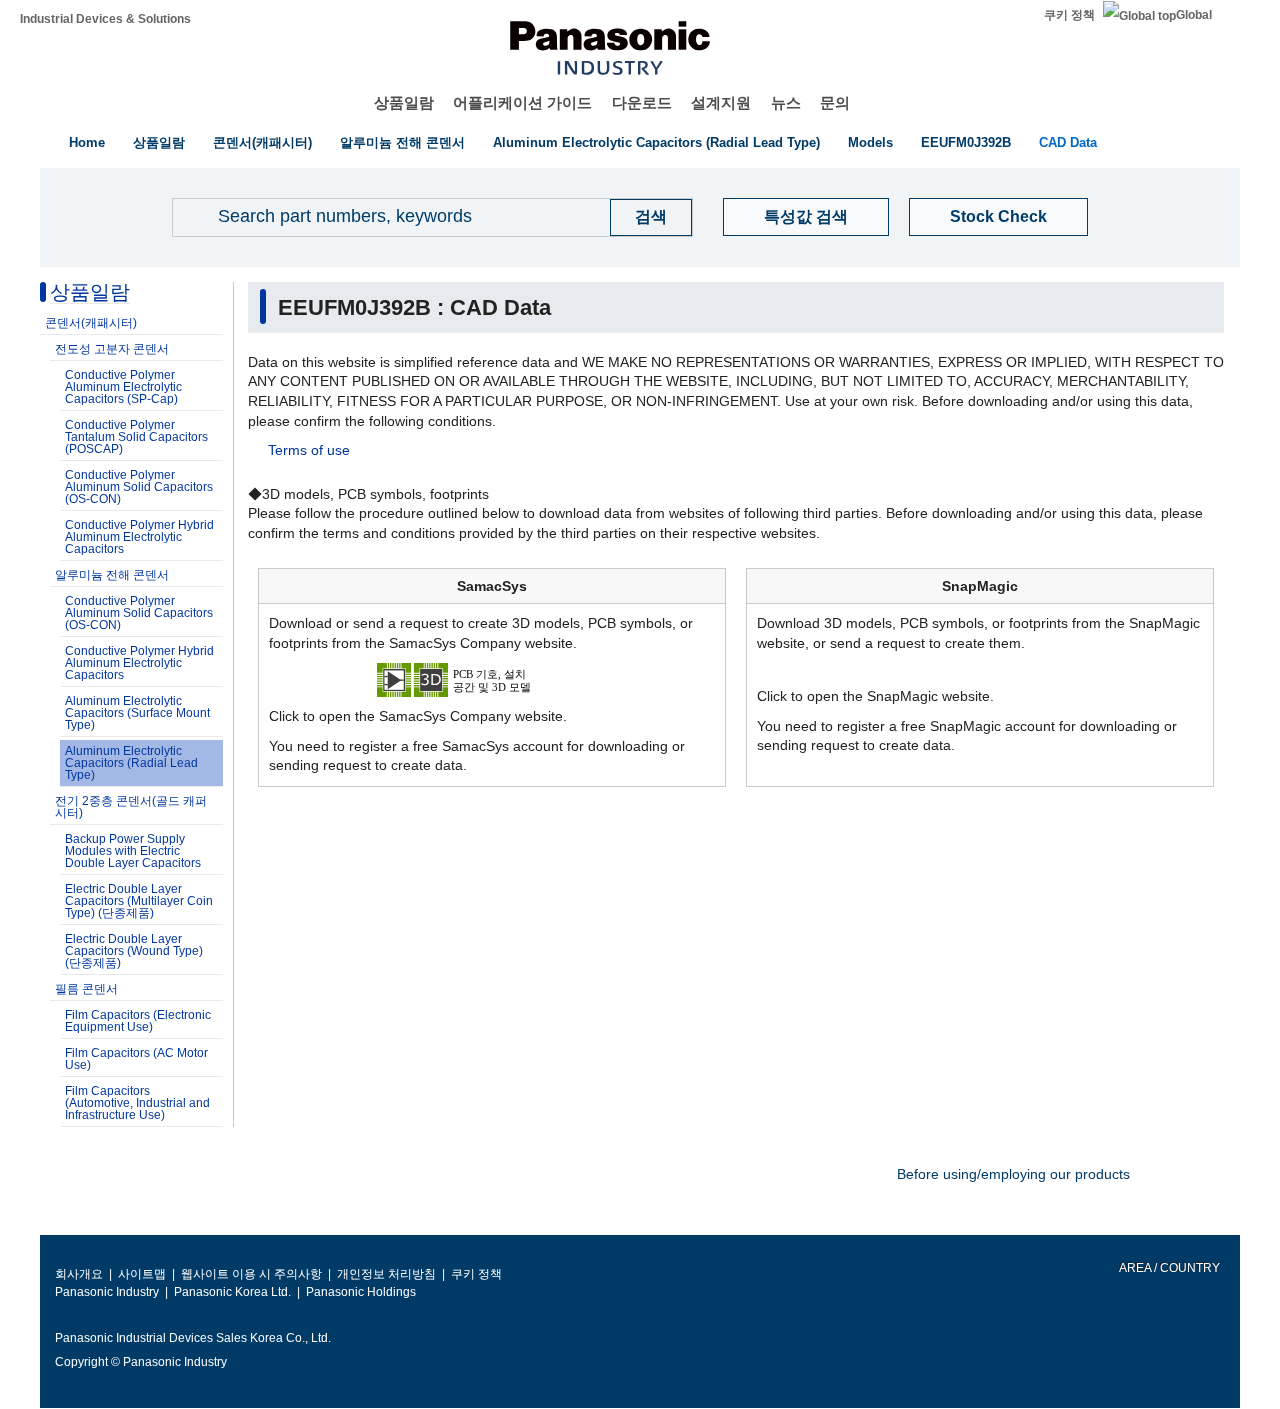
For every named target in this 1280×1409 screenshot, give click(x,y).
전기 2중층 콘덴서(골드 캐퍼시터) (131, 807)
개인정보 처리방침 (386, 1274)
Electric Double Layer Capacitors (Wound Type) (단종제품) (134, 951)
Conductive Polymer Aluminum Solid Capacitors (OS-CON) (139, 487)
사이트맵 (142, 1274)
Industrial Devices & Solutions (105, 19)
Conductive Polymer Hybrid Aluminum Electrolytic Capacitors (139, 537)
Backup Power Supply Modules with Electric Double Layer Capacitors (133, 851)
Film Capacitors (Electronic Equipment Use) (138, 1021)
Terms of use (309, 450)
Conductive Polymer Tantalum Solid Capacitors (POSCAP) (136, 437)
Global (1194, 15)
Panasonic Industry (107, 1292)
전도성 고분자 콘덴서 (112, 349)
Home (87, 142)
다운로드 (642, 102)
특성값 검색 (806, 216)
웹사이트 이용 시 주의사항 (251, 1274)
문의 (835, 102)
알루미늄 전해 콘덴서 (402, 142)
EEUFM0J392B (966, 142)
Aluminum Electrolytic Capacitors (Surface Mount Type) (137, 713)
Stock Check (998, 216)
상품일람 (404, 102)
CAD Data (1068, 142)
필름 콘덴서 (86, 989)
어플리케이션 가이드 (522, 102)
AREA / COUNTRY (1168, 1268)
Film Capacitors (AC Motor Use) (136, 1059)
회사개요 (79, 1274)
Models (870, 142)
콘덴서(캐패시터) (262, 142)
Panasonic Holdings (361, 1292)
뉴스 (786, 102)
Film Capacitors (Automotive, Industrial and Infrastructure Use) (137, 1103)
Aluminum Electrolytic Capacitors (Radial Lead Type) (656, 142)
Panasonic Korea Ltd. (232, 1292)
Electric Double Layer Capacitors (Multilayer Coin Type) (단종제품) (139, 901)
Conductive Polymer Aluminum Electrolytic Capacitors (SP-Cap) (123, 387)
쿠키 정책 (1069, 15)
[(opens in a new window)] (492, 679)
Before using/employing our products (1013, 1174)
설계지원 (721, 102)
